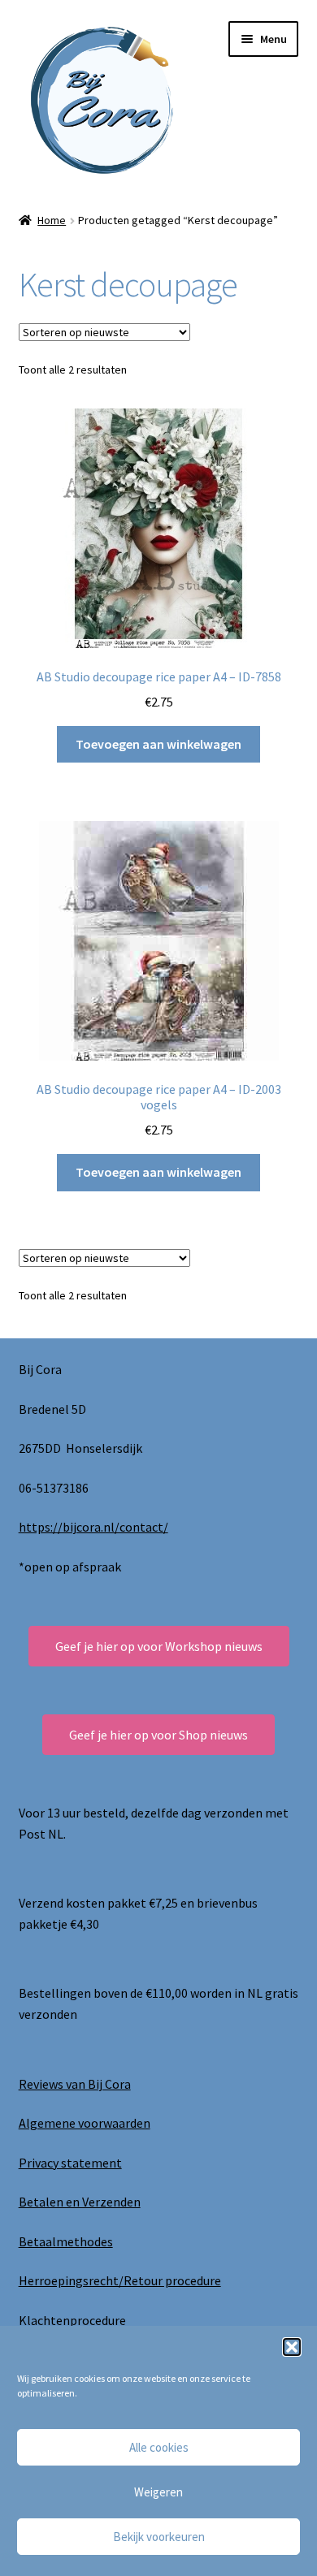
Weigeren (158, 2492)
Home (52, 220)
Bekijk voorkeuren (159, 2537)
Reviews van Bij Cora (75, 2084)
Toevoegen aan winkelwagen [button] (158, 744)
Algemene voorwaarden (85, 2123)
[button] (292, 2347)
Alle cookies (159, 2447)
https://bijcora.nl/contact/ (93, 1527)
